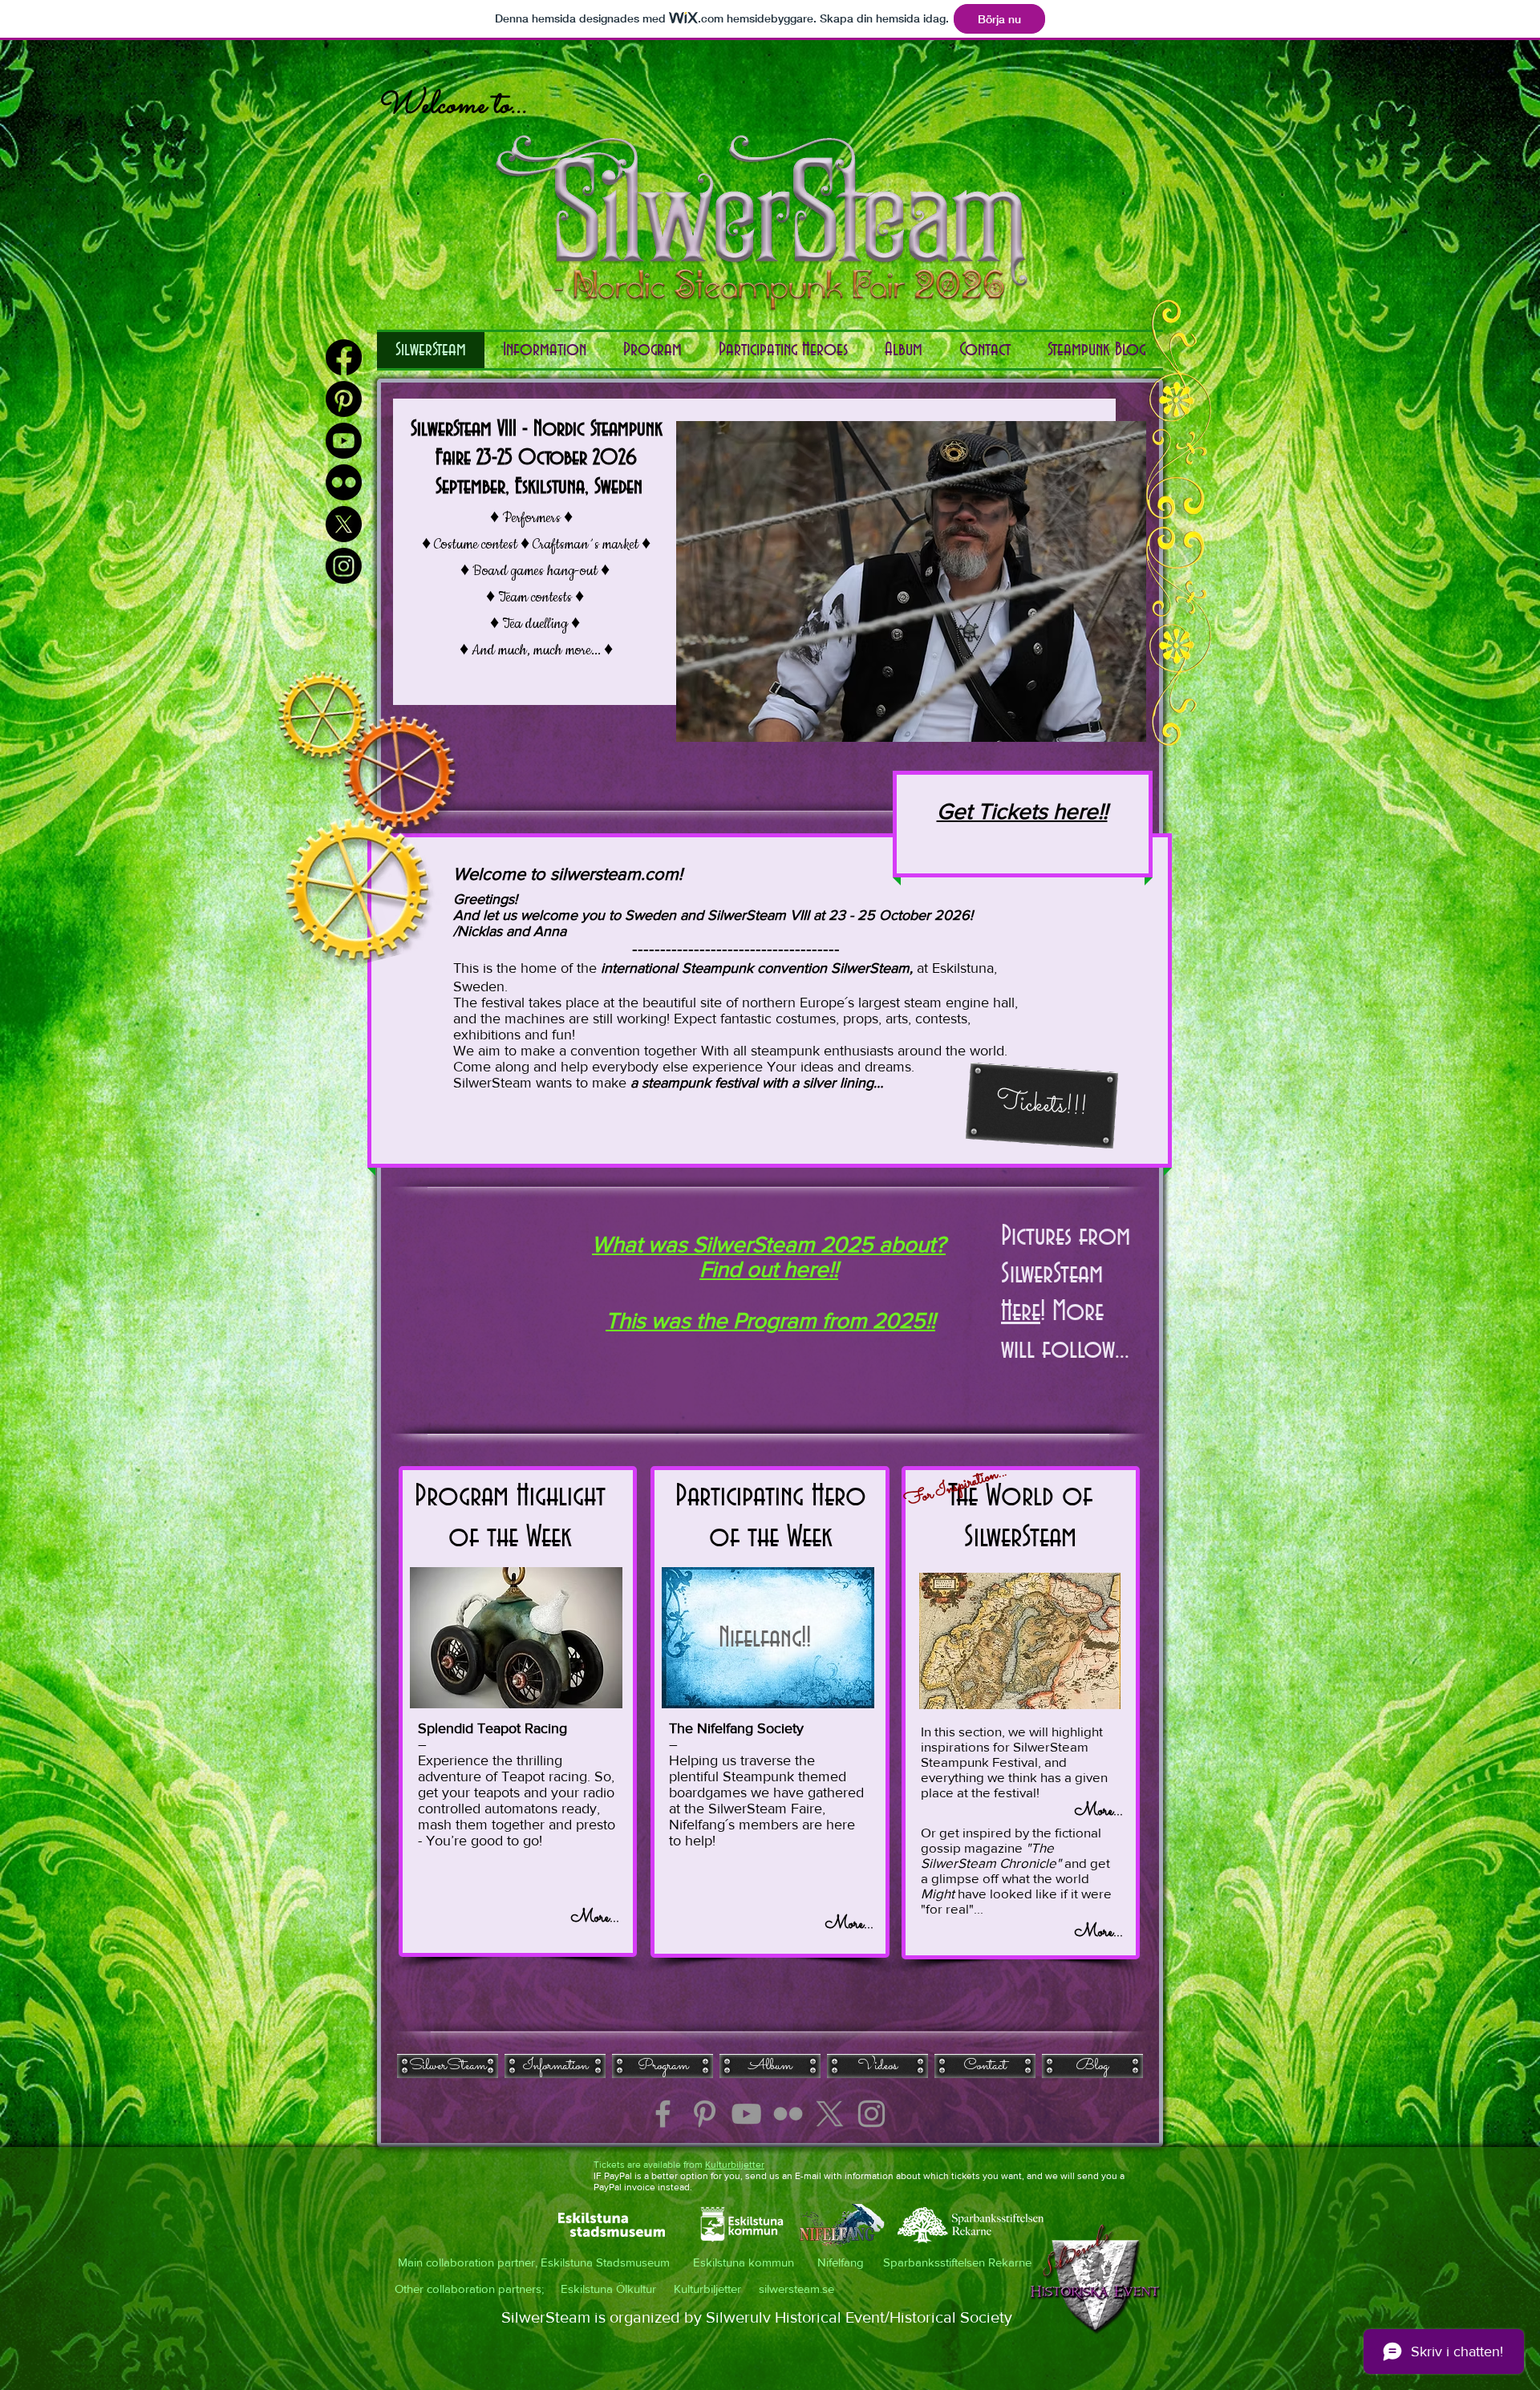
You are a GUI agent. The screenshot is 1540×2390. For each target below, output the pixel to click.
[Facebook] (344, 357)
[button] (904, 350)
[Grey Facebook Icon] (663, 2114)
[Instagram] (344, 566)
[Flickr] (344, 482)
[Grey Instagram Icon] (871, 2114)
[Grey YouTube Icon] (746, 2114)
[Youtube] (344, 441)
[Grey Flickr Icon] (788, 2114)
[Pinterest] (344, 399)
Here (1021, 1312)
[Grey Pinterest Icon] (705, 2114)
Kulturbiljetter (735, 2165)
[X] (830, 2114)
